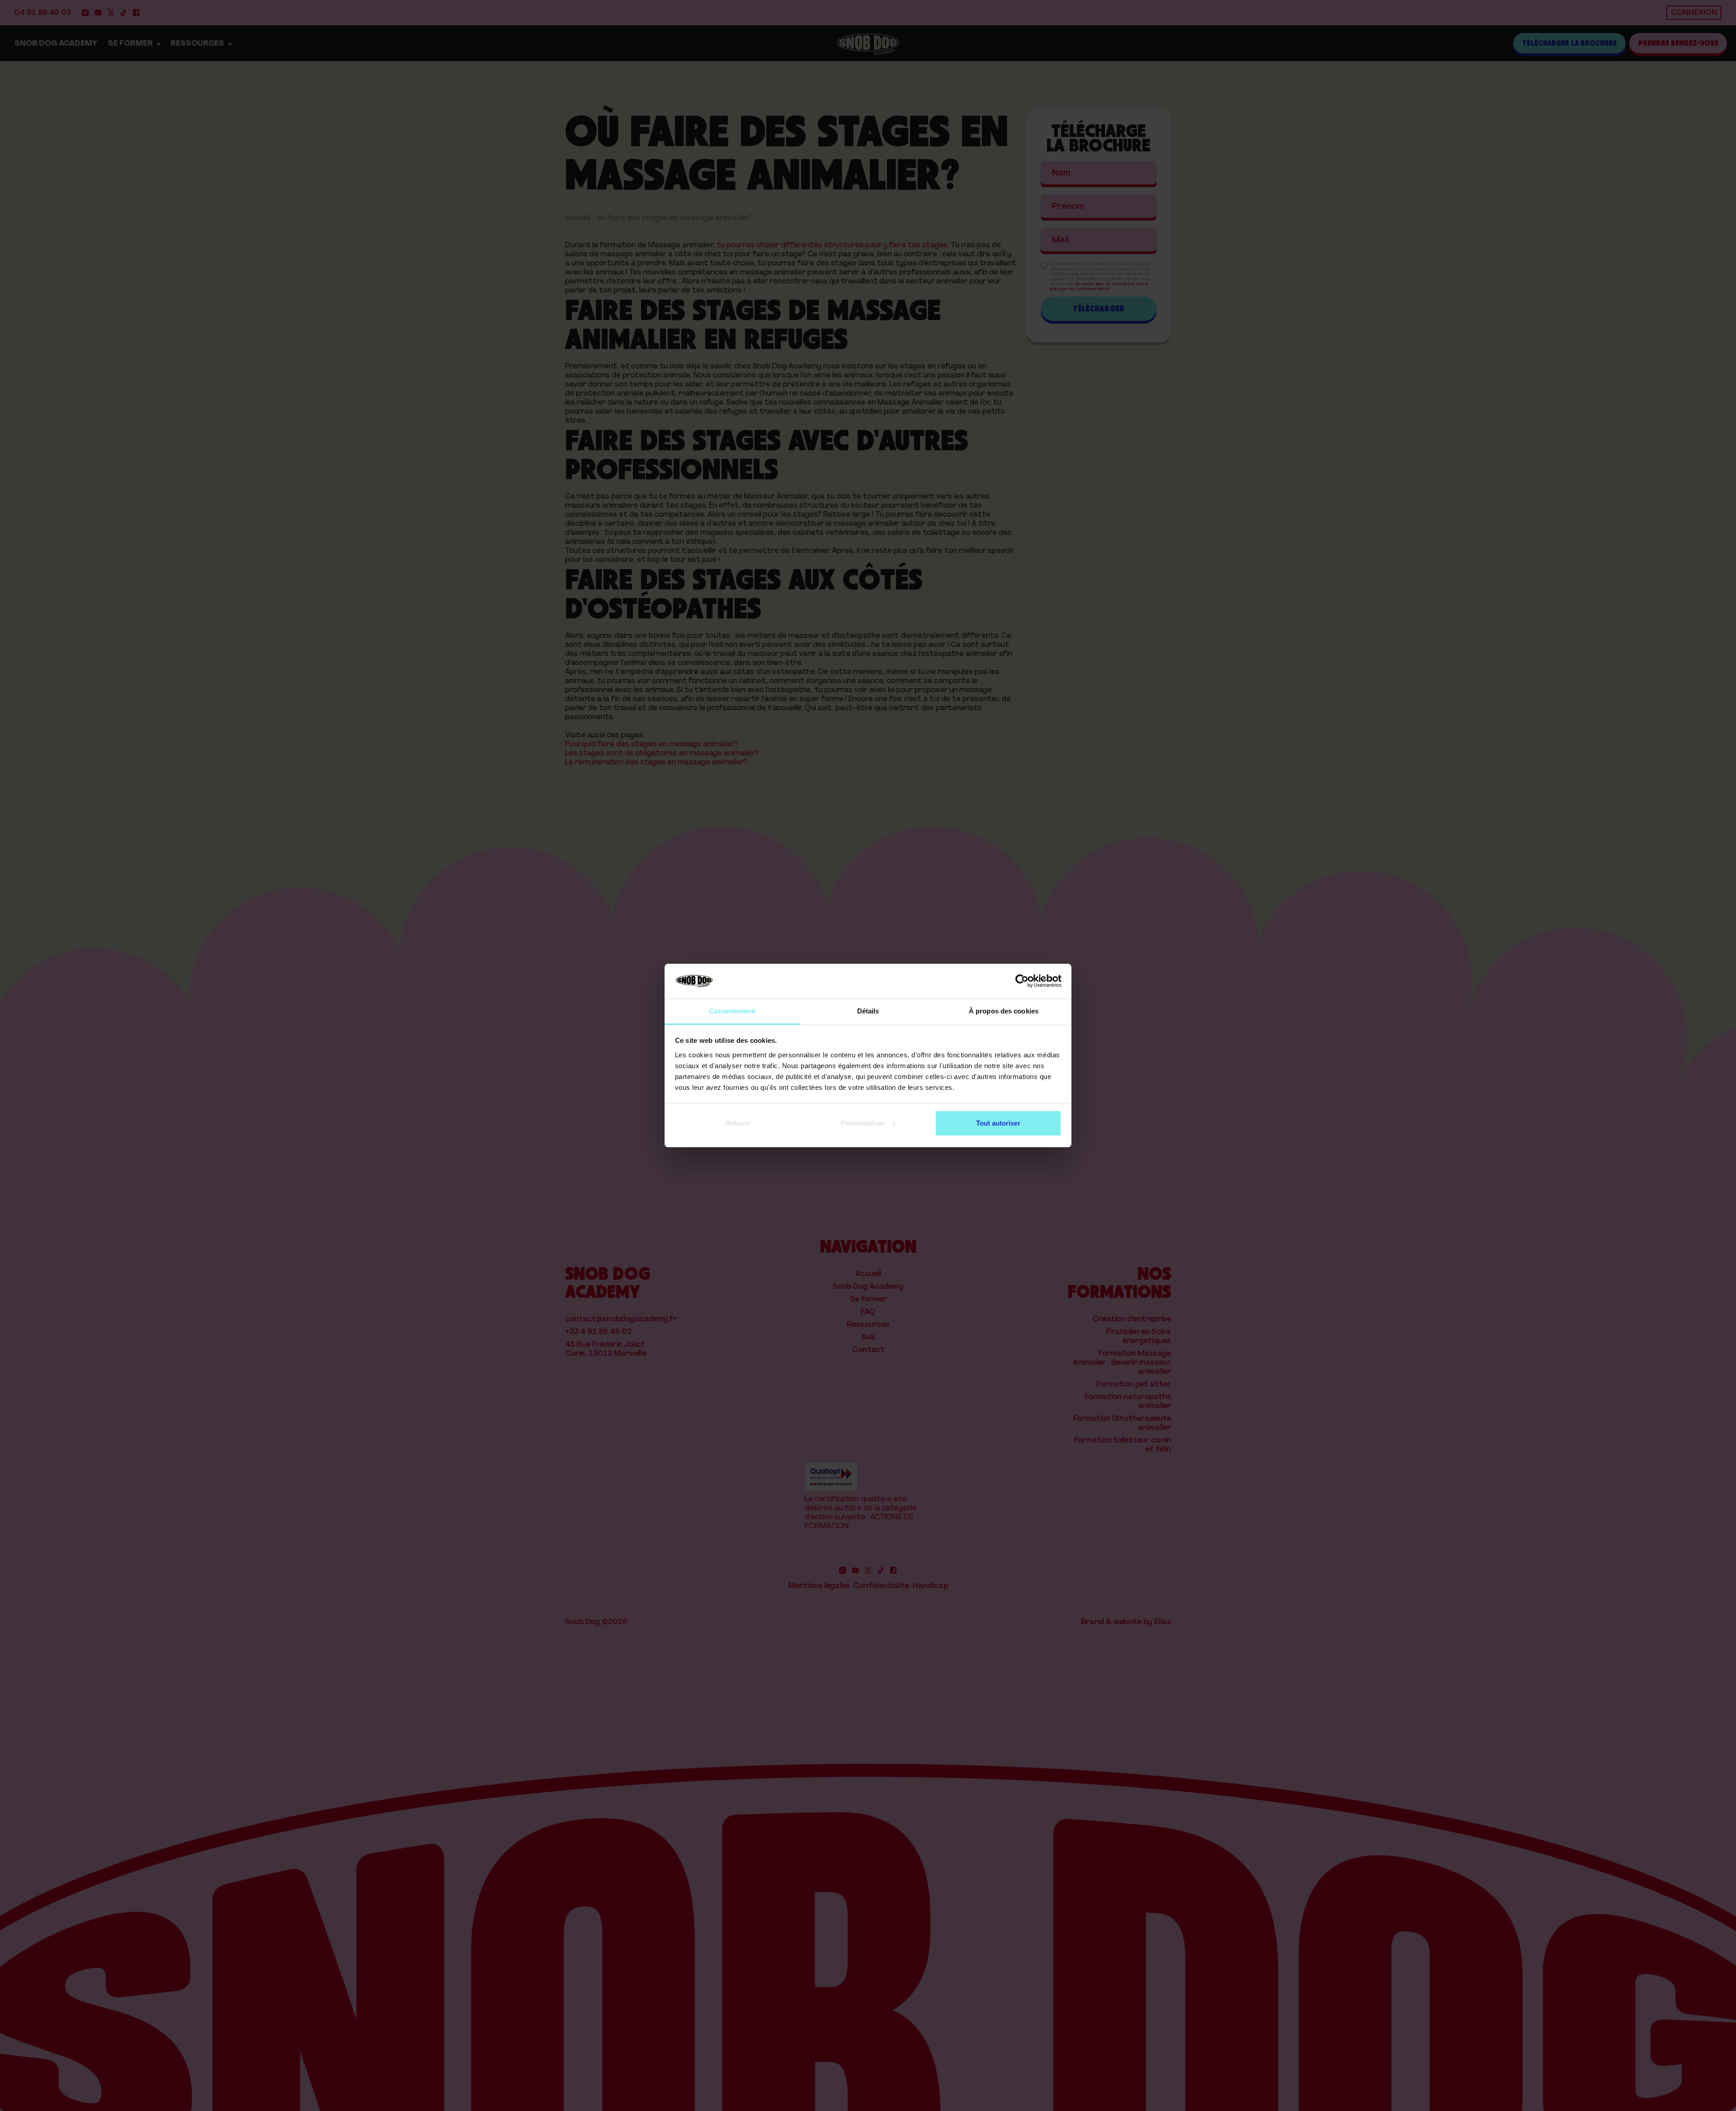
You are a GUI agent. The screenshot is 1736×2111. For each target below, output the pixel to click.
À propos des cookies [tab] (1004, 1011)
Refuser (738, 1123)
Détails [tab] (868, 1011)
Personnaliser (863, 1123)
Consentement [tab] (732, 1011)
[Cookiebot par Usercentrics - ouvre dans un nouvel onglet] (1022, 981)
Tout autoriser (998, 1123)
